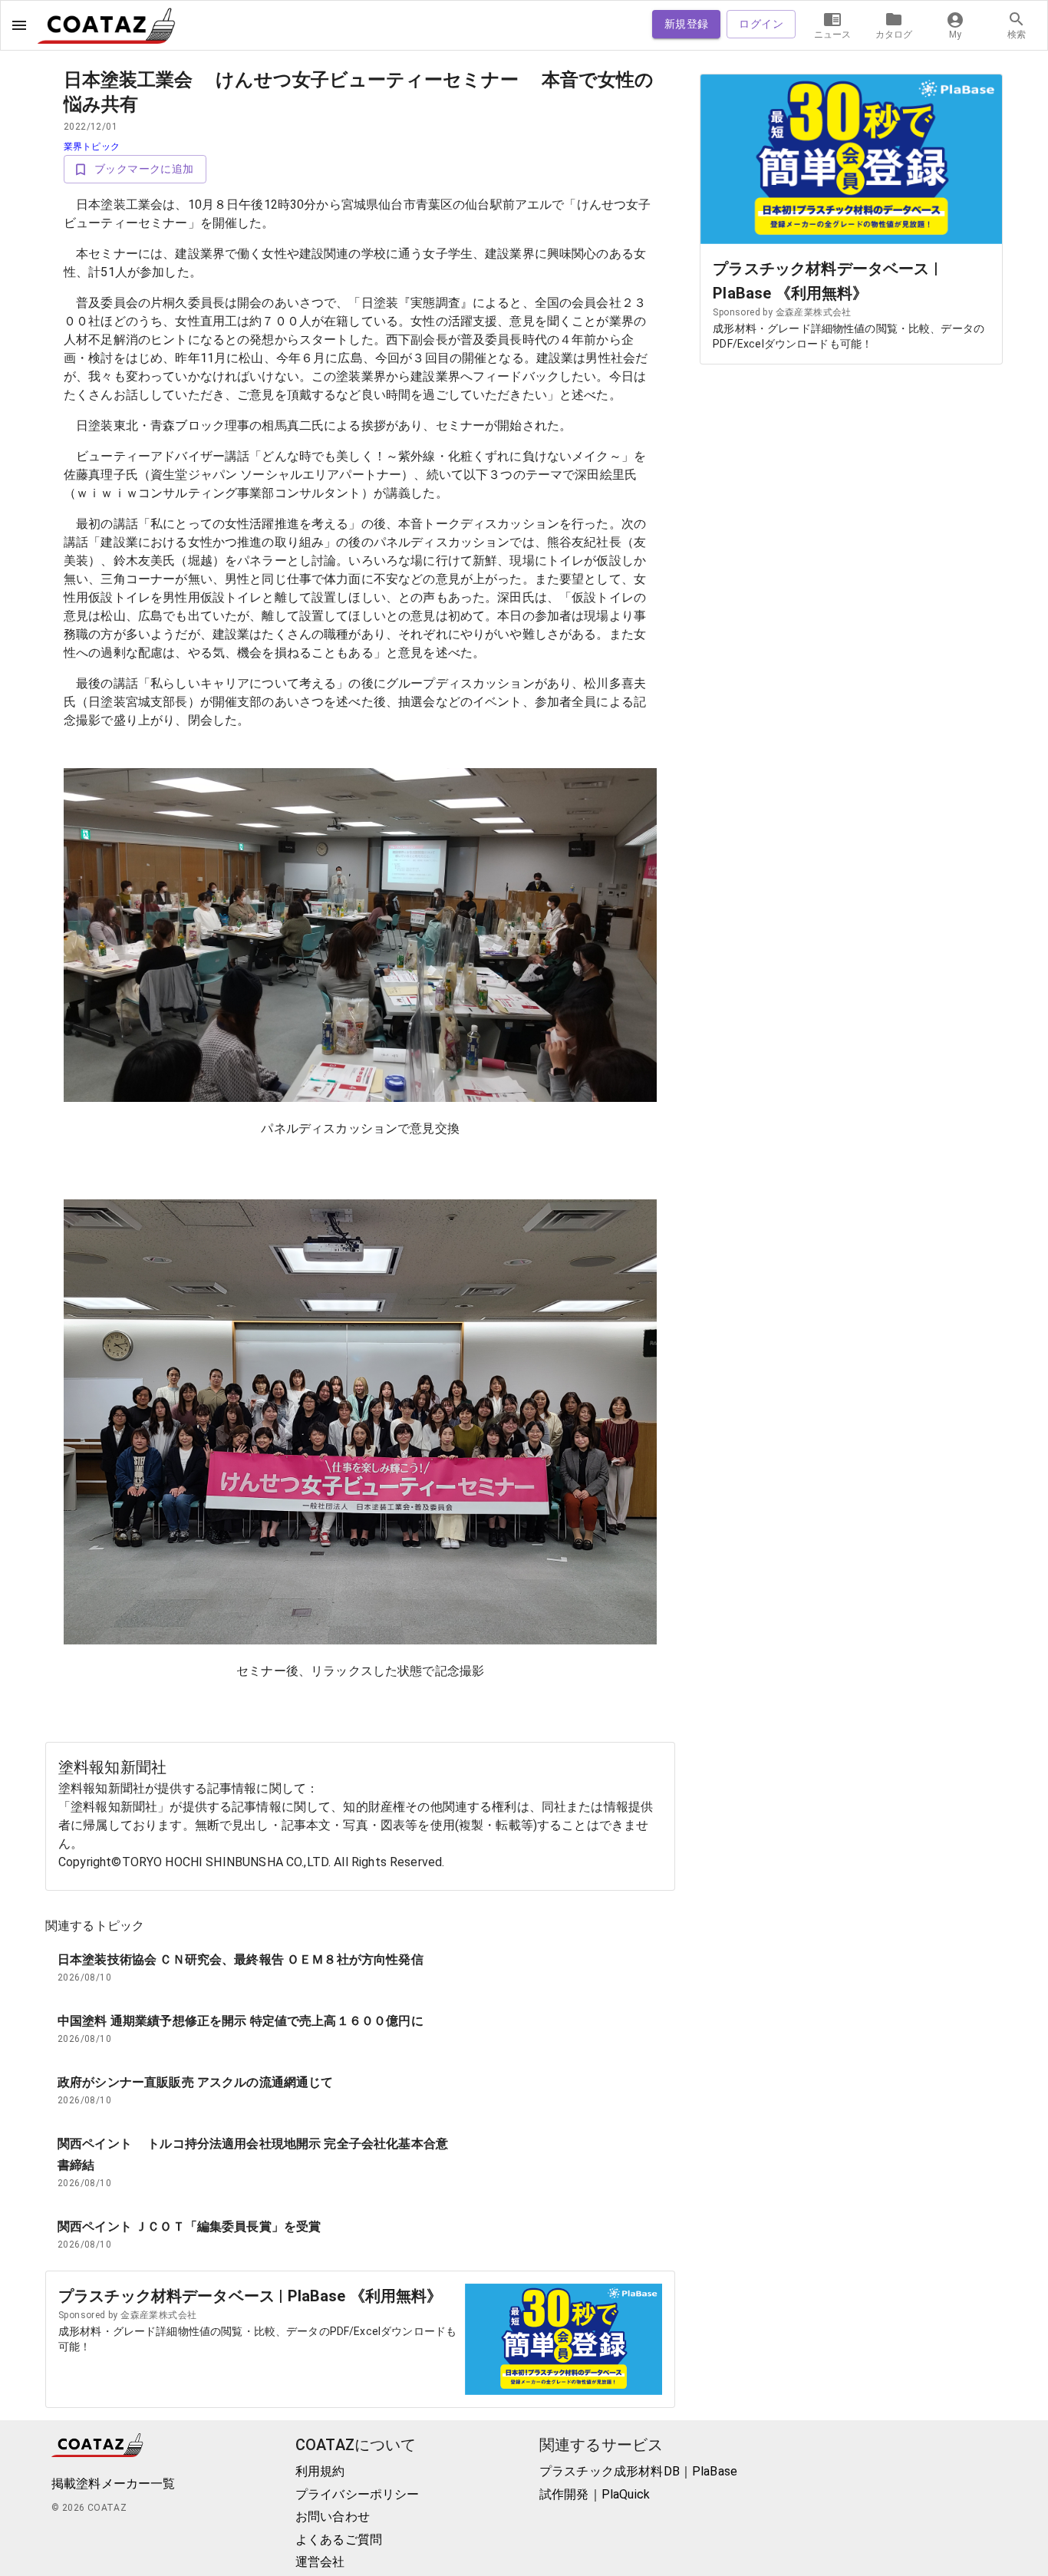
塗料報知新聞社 (112, 1767)
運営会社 (320, 2562)
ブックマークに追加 (144, 169)
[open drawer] (19, 25)
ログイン (761, 24)
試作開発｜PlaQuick (595, 2494)
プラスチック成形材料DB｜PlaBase (638, 2471)
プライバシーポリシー (358, 2494)
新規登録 (687, 24)
